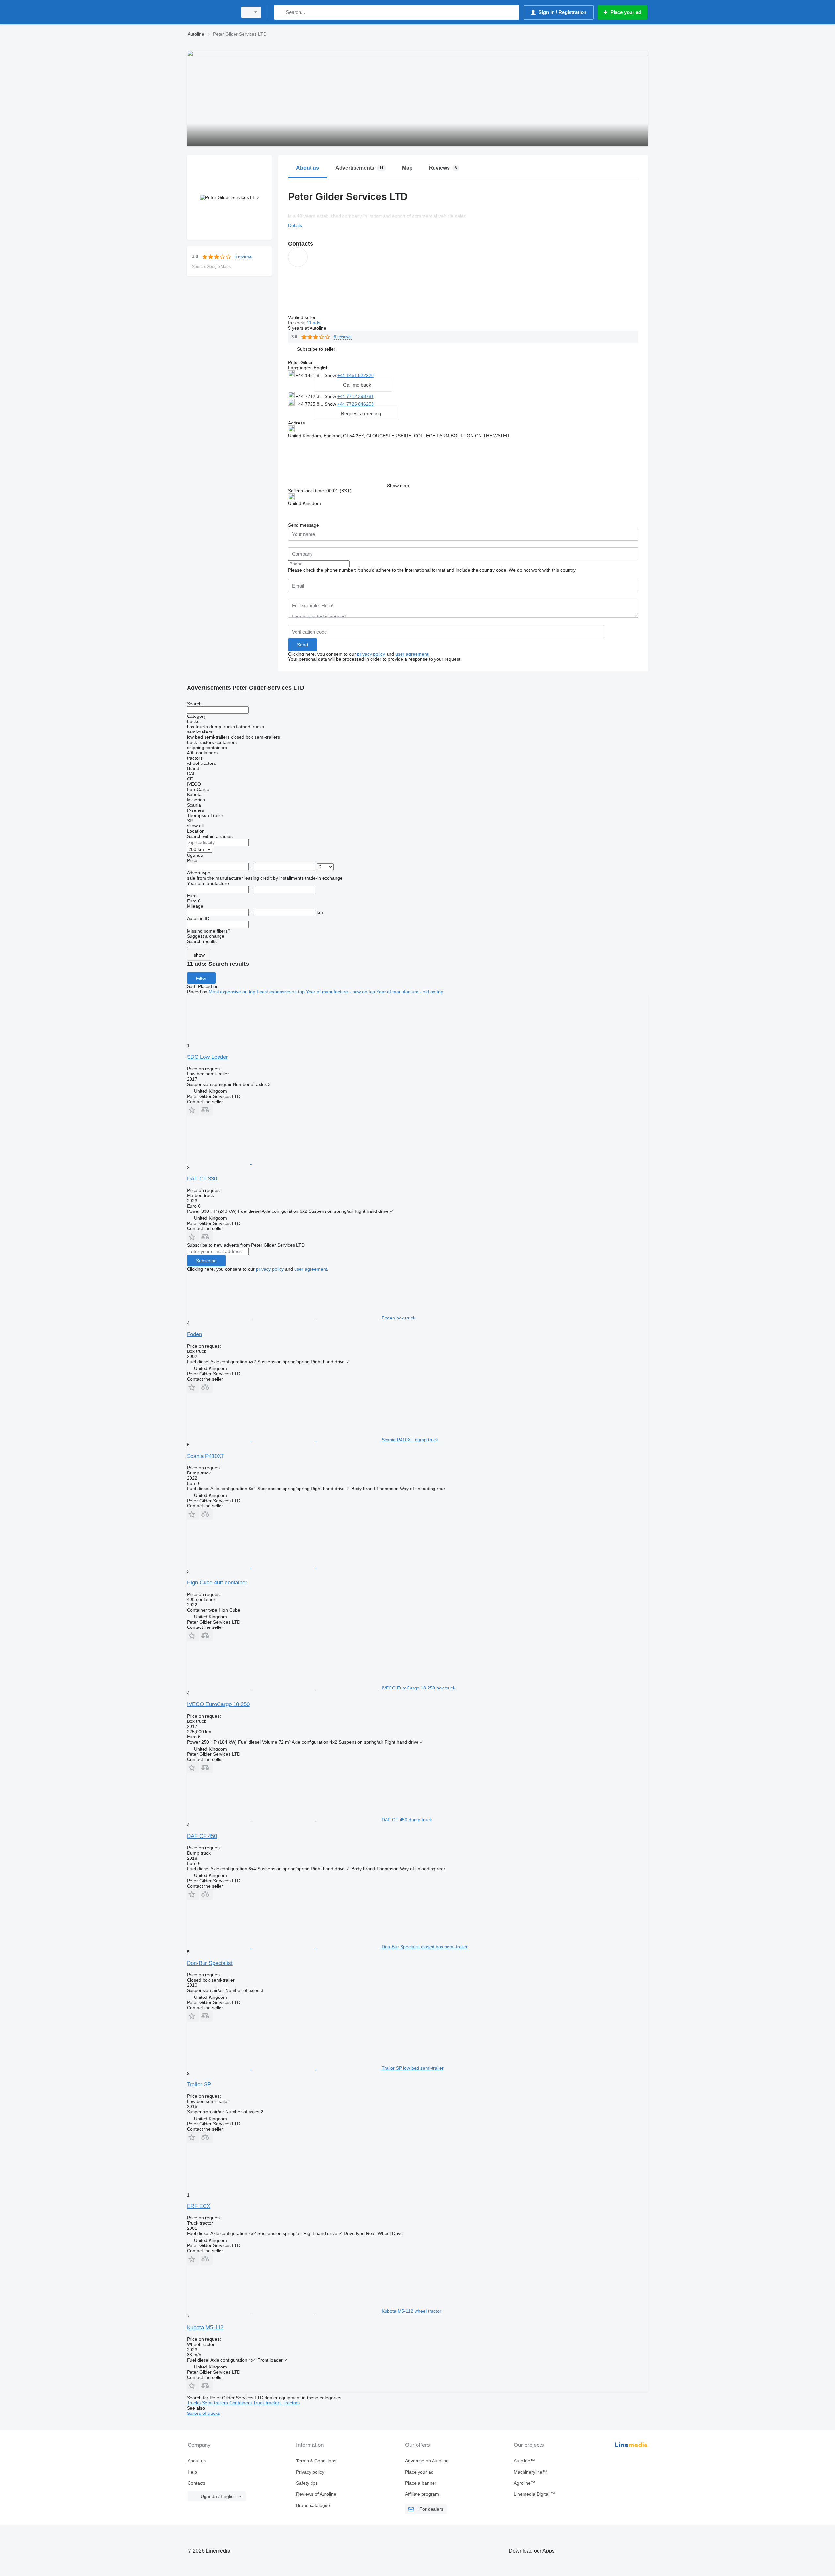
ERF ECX (199, 2206)
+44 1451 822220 (356, 375)
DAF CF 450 (202, 1836)
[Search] (280, 12)
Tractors (291, 2403)
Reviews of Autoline (316, 2494)
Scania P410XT (206, 1456)
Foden (194, 1334)
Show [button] (331, 375)
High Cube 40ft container (217, 1583)
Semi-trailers (216, 2403)
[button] (316, 349)
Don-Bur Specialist (210, 1963)
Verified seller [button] (303, 317)
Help (192, 2472)
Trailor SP (199, 2084)
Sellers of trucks (203, 2413)
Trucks (194, 2403)
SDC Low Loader (207, 1057)
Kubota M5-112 (205, 2328)
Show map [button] (398, 486)
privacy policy (371, 654)
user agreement (412, 654)
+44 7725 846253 (356, 404)
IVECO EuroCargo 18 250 (218, 1704)
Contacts (197, 2483)
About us (197, 2461)
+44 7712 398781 (356, 396)
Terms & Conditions (316, 2461)
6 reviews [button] (243, 257)
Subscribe (206, 1261)
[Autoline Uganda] (210, 12)
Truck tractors (268, 2403)
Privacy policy (310, 2472)
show (199, 955)
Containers (241, 2403)
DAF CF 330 (202, 1179)
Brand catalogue (313, 2505)
